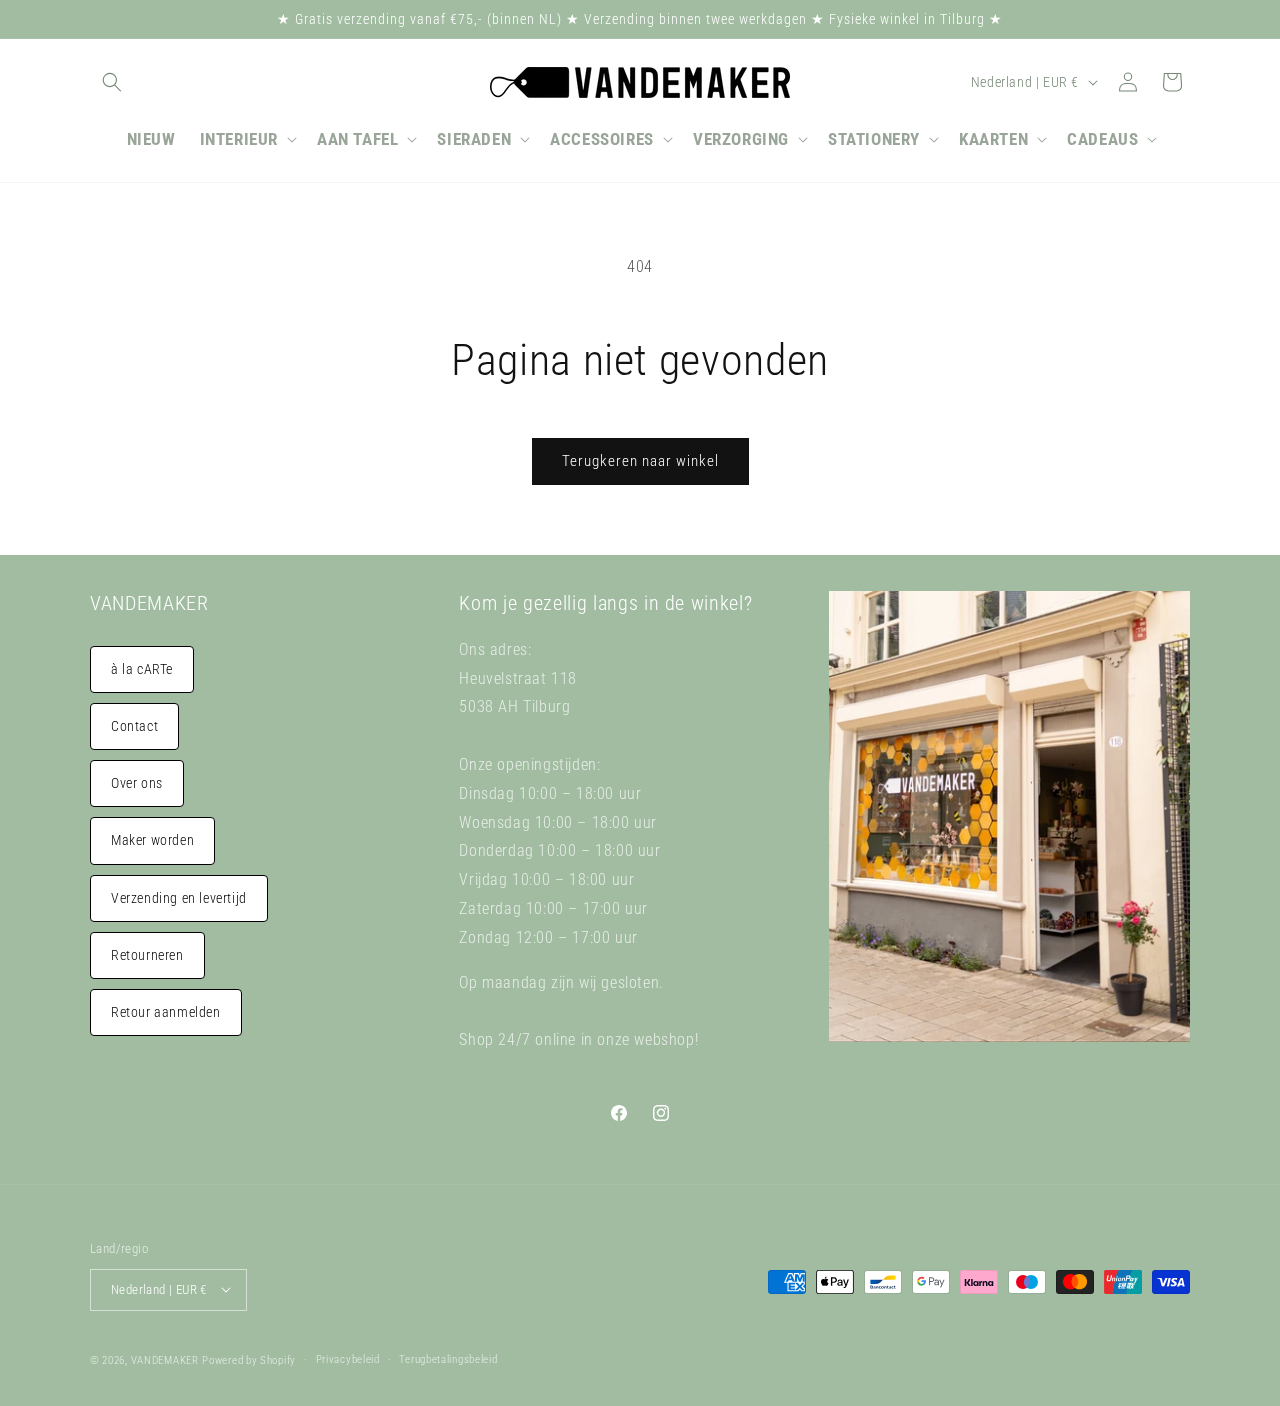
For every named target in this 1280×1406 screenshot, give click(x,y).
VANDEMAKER (165, 1359)
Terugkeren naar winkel (640, 461)
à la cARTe (142, 669)
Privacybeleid (348, 1358)
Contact (134, 726)
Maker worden (152, 840)
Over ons (137, 783)
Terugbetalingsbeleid (448, 1358)
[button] (112, 82)
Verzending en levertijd (179, 898)
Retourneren (147, 955)
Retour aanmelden (166, 1012)
